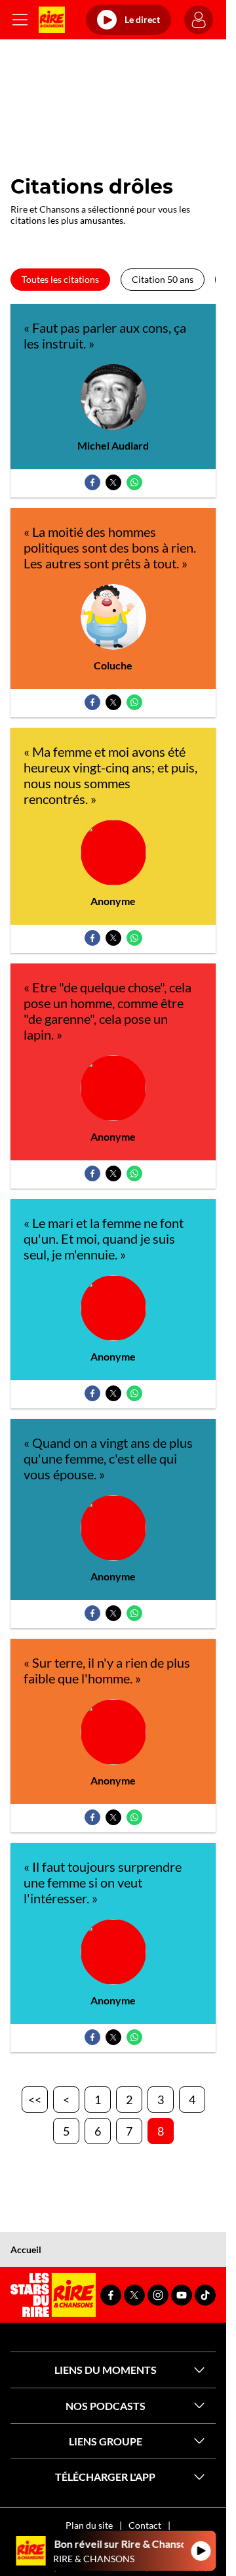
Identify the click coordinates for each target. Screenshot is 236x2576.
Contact (145, 2525)
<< (35, 2100)
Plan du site (89, 2525)
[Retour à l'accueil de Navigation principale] (52, 20)
